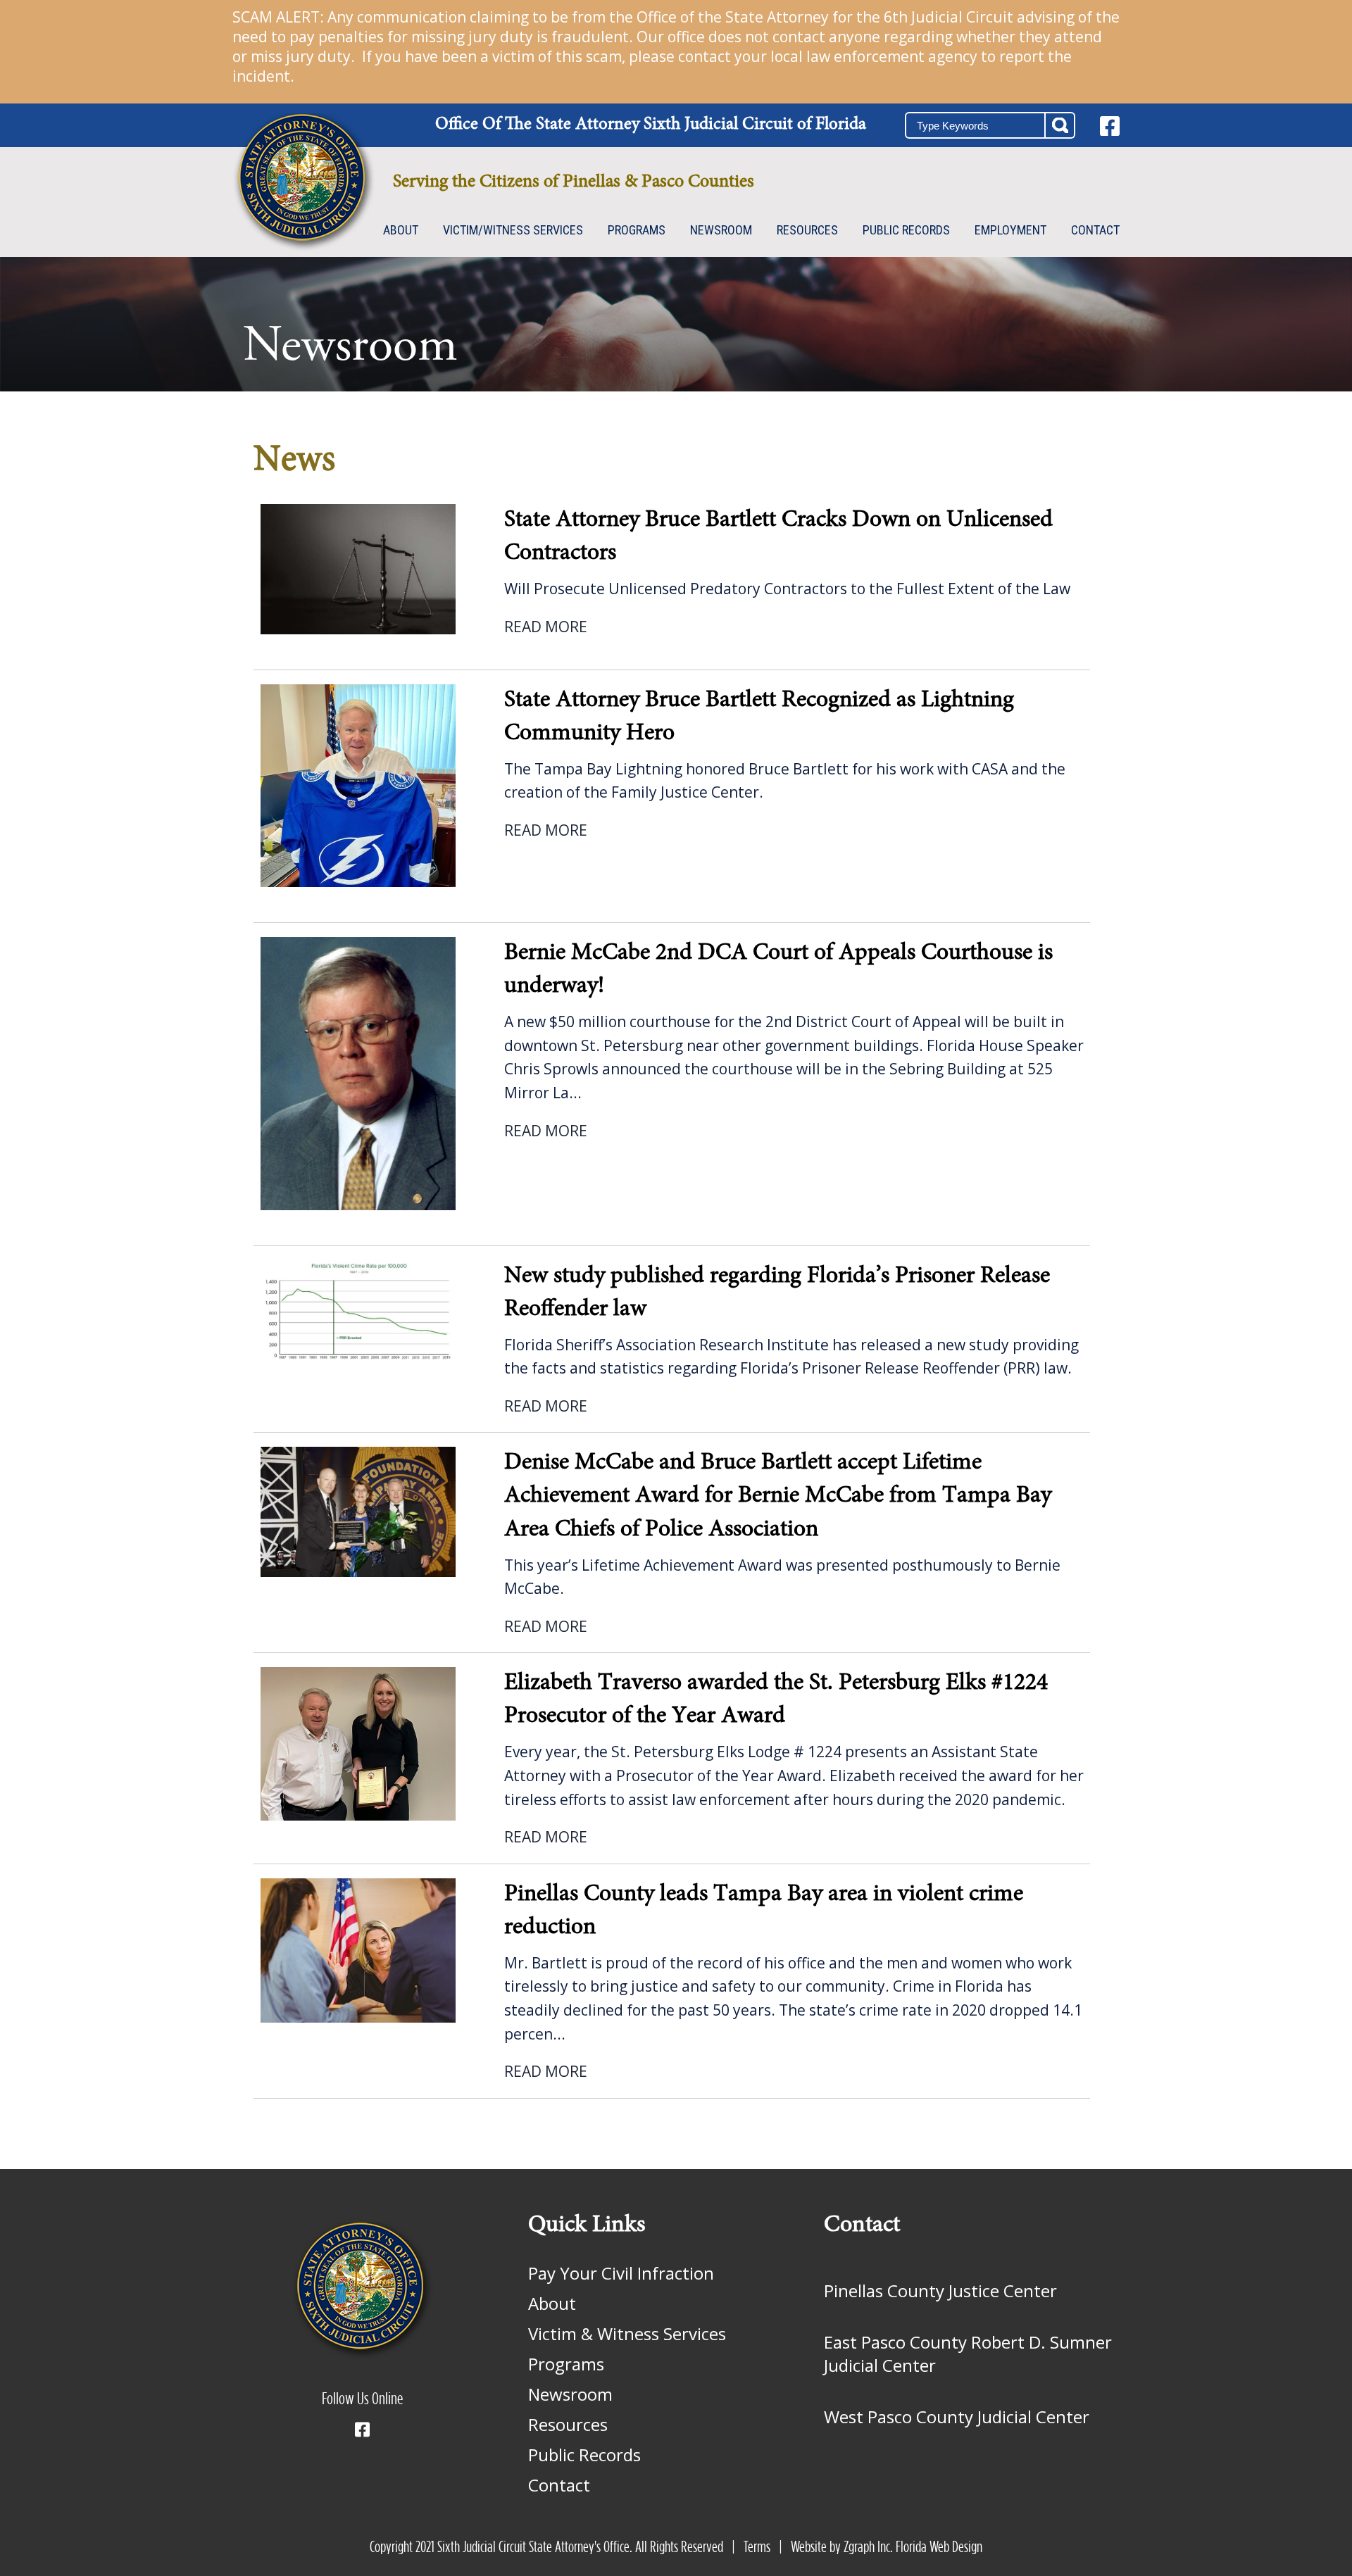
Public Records (906, 230)
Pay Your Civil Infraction (621, 2273)
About (401, 230)
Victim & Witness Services (627, 2333)
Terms (757, 2547)
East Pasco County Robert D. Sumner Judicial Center (968, 2354)
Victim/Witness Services (513, 230)
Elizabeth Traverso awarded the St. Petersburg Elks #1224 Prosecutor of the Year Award (776, 1700)
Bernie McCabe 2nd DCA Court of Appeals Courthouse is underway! (778, 970)
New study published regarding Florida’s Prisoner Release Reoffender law (777, 1293)
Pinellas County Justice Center (940, 2291)
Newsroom (721, 230)
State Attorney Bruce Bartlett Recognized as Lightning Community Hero (759, 717)
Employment (1010, 230)
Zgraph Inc (867, 2547)
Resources (807, 230)
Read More (546, 627)
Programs (637, 230)
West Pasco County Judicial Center (957, 2417)
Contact (1095, 230)
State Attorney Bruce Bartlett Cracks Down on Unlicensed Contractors (778, 537)
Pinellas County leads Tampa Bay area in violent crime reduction (764, 1911)
